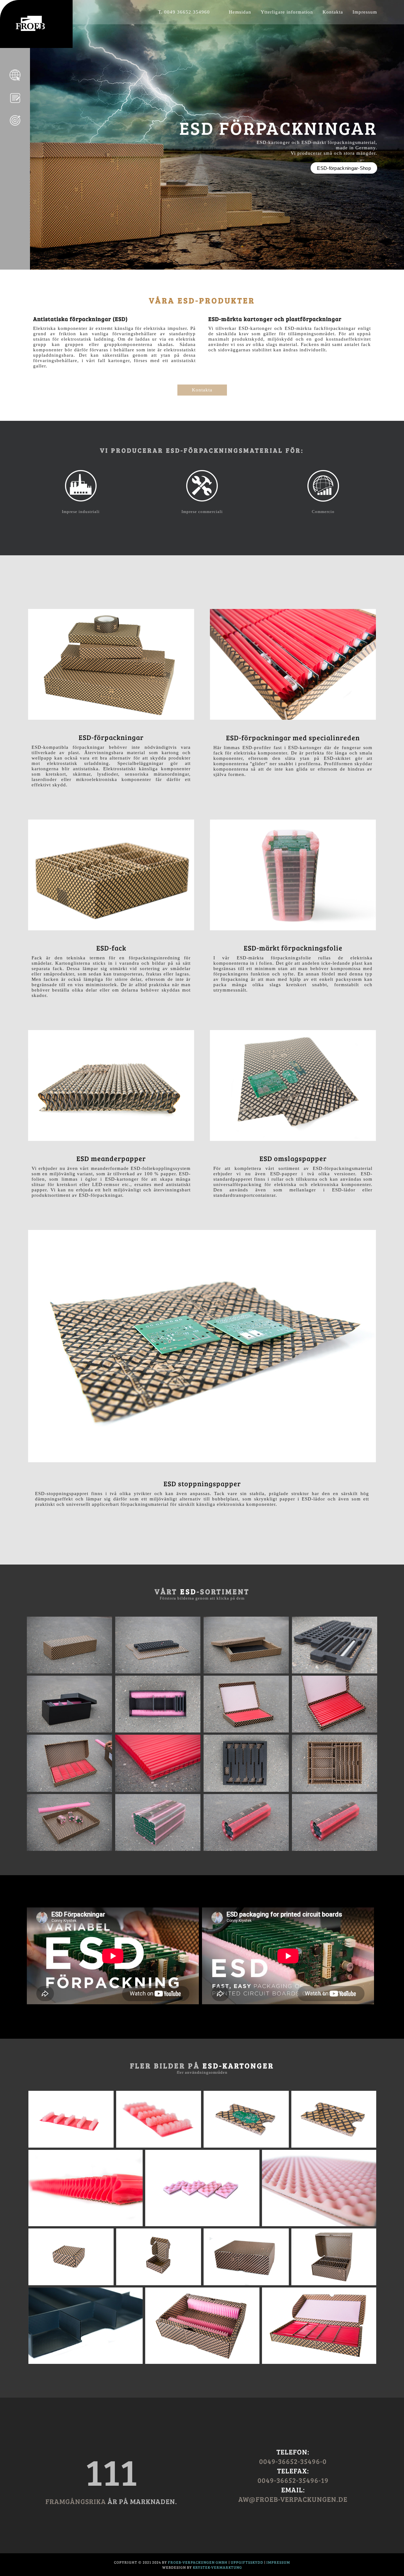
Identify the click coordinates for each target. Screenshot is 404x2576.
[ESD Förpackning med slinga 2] (335, 1731)
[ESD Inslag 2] (159, 2146)
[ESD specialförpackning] (202, 2362)
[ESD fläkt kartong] (334, 2284)
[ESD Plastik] (86, 2362)
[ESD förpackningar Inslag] (69, 1849)
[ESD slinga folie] (86, 2225)
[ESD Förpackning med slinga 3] (69, 1790)
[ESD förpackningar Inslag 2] (158, 1849)
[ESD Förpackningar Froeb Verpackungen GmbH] (15, 84)
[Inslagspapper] (15, 129)
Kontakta (333, 12)
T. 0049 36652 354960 (184, 12)
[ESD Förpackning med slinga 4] (158, 1790)
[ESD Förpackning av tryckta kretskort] (246, 2146)
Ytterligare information (287, 12)
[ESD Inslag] (71, 2146)
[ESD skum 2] (319, 2225)
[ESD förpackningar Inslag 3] (246, 1849)
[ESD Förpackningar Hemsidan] (30, 29)
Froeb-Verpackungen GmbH (198, 2562)
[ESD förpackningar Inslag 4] (335, 1849)
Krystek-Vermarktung (217, 2567)
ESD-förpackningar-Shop (344, 168)
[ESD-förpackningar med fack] (246, 1790)
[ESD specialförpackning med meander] (319, 2362)
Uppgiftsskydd (247, 2562)
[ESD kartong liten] (71, 2284)
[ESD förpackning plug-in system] (69, 1731)
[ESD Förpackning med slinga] (246, 1731)
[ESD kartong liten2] (159, 2284)
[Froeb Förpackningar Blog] (15, 106)
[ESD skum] (202, 2225)
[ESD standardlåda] (246, 2284)
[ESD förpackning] (69, 1672)
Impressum (365, 12)
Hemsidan (240, 12)
